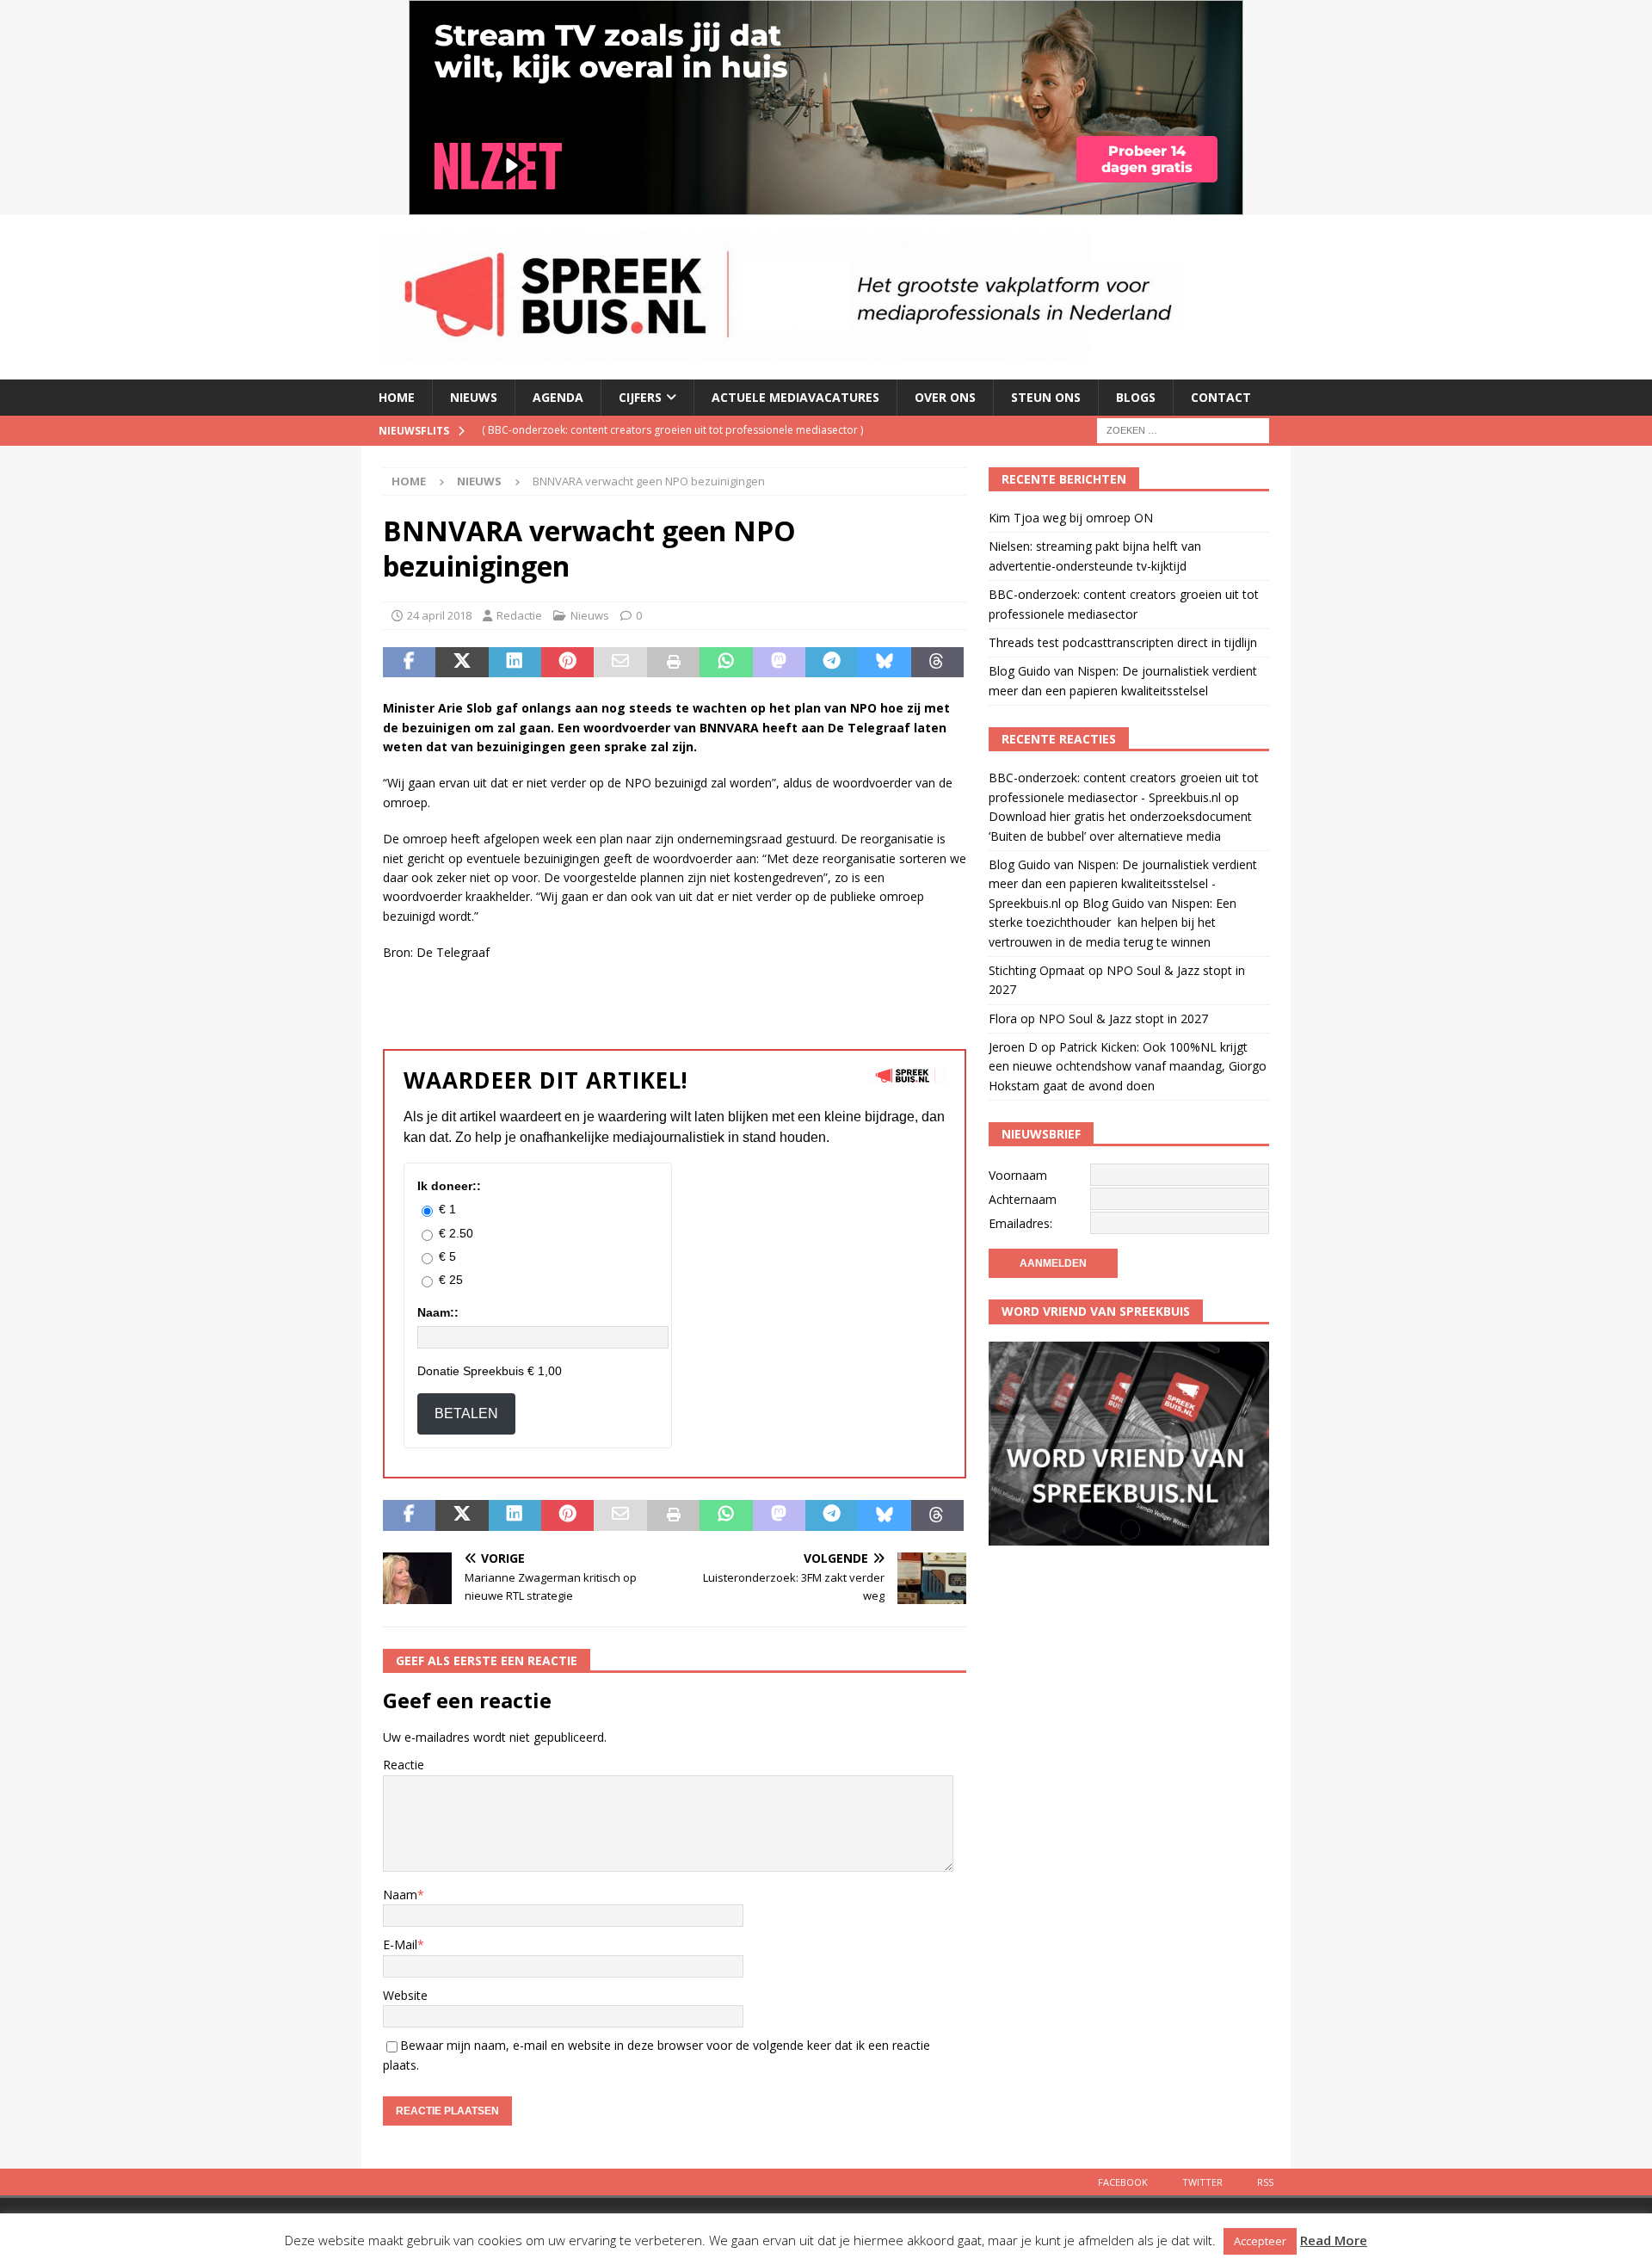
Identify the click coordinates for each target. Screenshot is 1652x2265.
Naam (400, 1895)
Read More (1334, 2240)
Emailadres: (1020, 1223)
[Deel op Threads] (937, 663)
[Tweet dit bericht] (462, 663)
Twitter (1202, 2182)
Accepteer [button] (1260, 2241)
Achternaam (1023, 1199)
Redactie (519, 615)
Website (405, 1995)
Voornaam (1018, 1175)
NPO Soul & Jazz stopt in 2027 (1123, 1018)
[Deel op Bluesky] (884, 663)
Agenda (558, 397)
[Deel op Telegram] (832, 663)
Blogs (1136, 397)
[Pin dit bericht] (567, 663)
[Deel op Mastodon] (779, 663)
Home (397, 397)
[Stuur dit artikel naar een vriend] (620, 663)
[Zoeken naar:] (1183, 429)
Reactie (404, 1765)
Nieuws (474, 397)
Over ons (945, 397)
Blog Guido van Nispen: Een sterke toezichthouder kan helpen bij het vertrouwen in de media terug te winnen (1113, 923)
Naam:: (438, 1312)
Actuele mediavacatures (795, 397)
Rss (1265, 2182)
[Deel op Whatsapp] (726, 663)
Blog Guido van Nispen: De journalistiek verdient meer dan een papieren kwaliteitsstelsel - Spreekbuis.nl (1123, 884)
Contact (1221, 397)
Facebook (1123, 2182)
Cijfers (640, 397)
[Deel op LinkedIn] (515, 663)
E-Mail (400, 1944)
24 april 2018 (439, 615)
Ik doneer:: (449, 1186)
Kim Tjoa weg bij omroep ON (1071, 518)
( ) (672, 430)
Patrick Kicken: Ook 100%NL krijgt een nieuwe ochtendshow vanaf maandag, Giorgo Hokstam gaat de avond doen (1128, 1066)
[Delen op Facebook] (409, 663)
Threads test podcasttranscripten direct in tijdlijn (1123, 642)
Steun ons (1046, 397)
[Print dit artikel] (673, 663)
